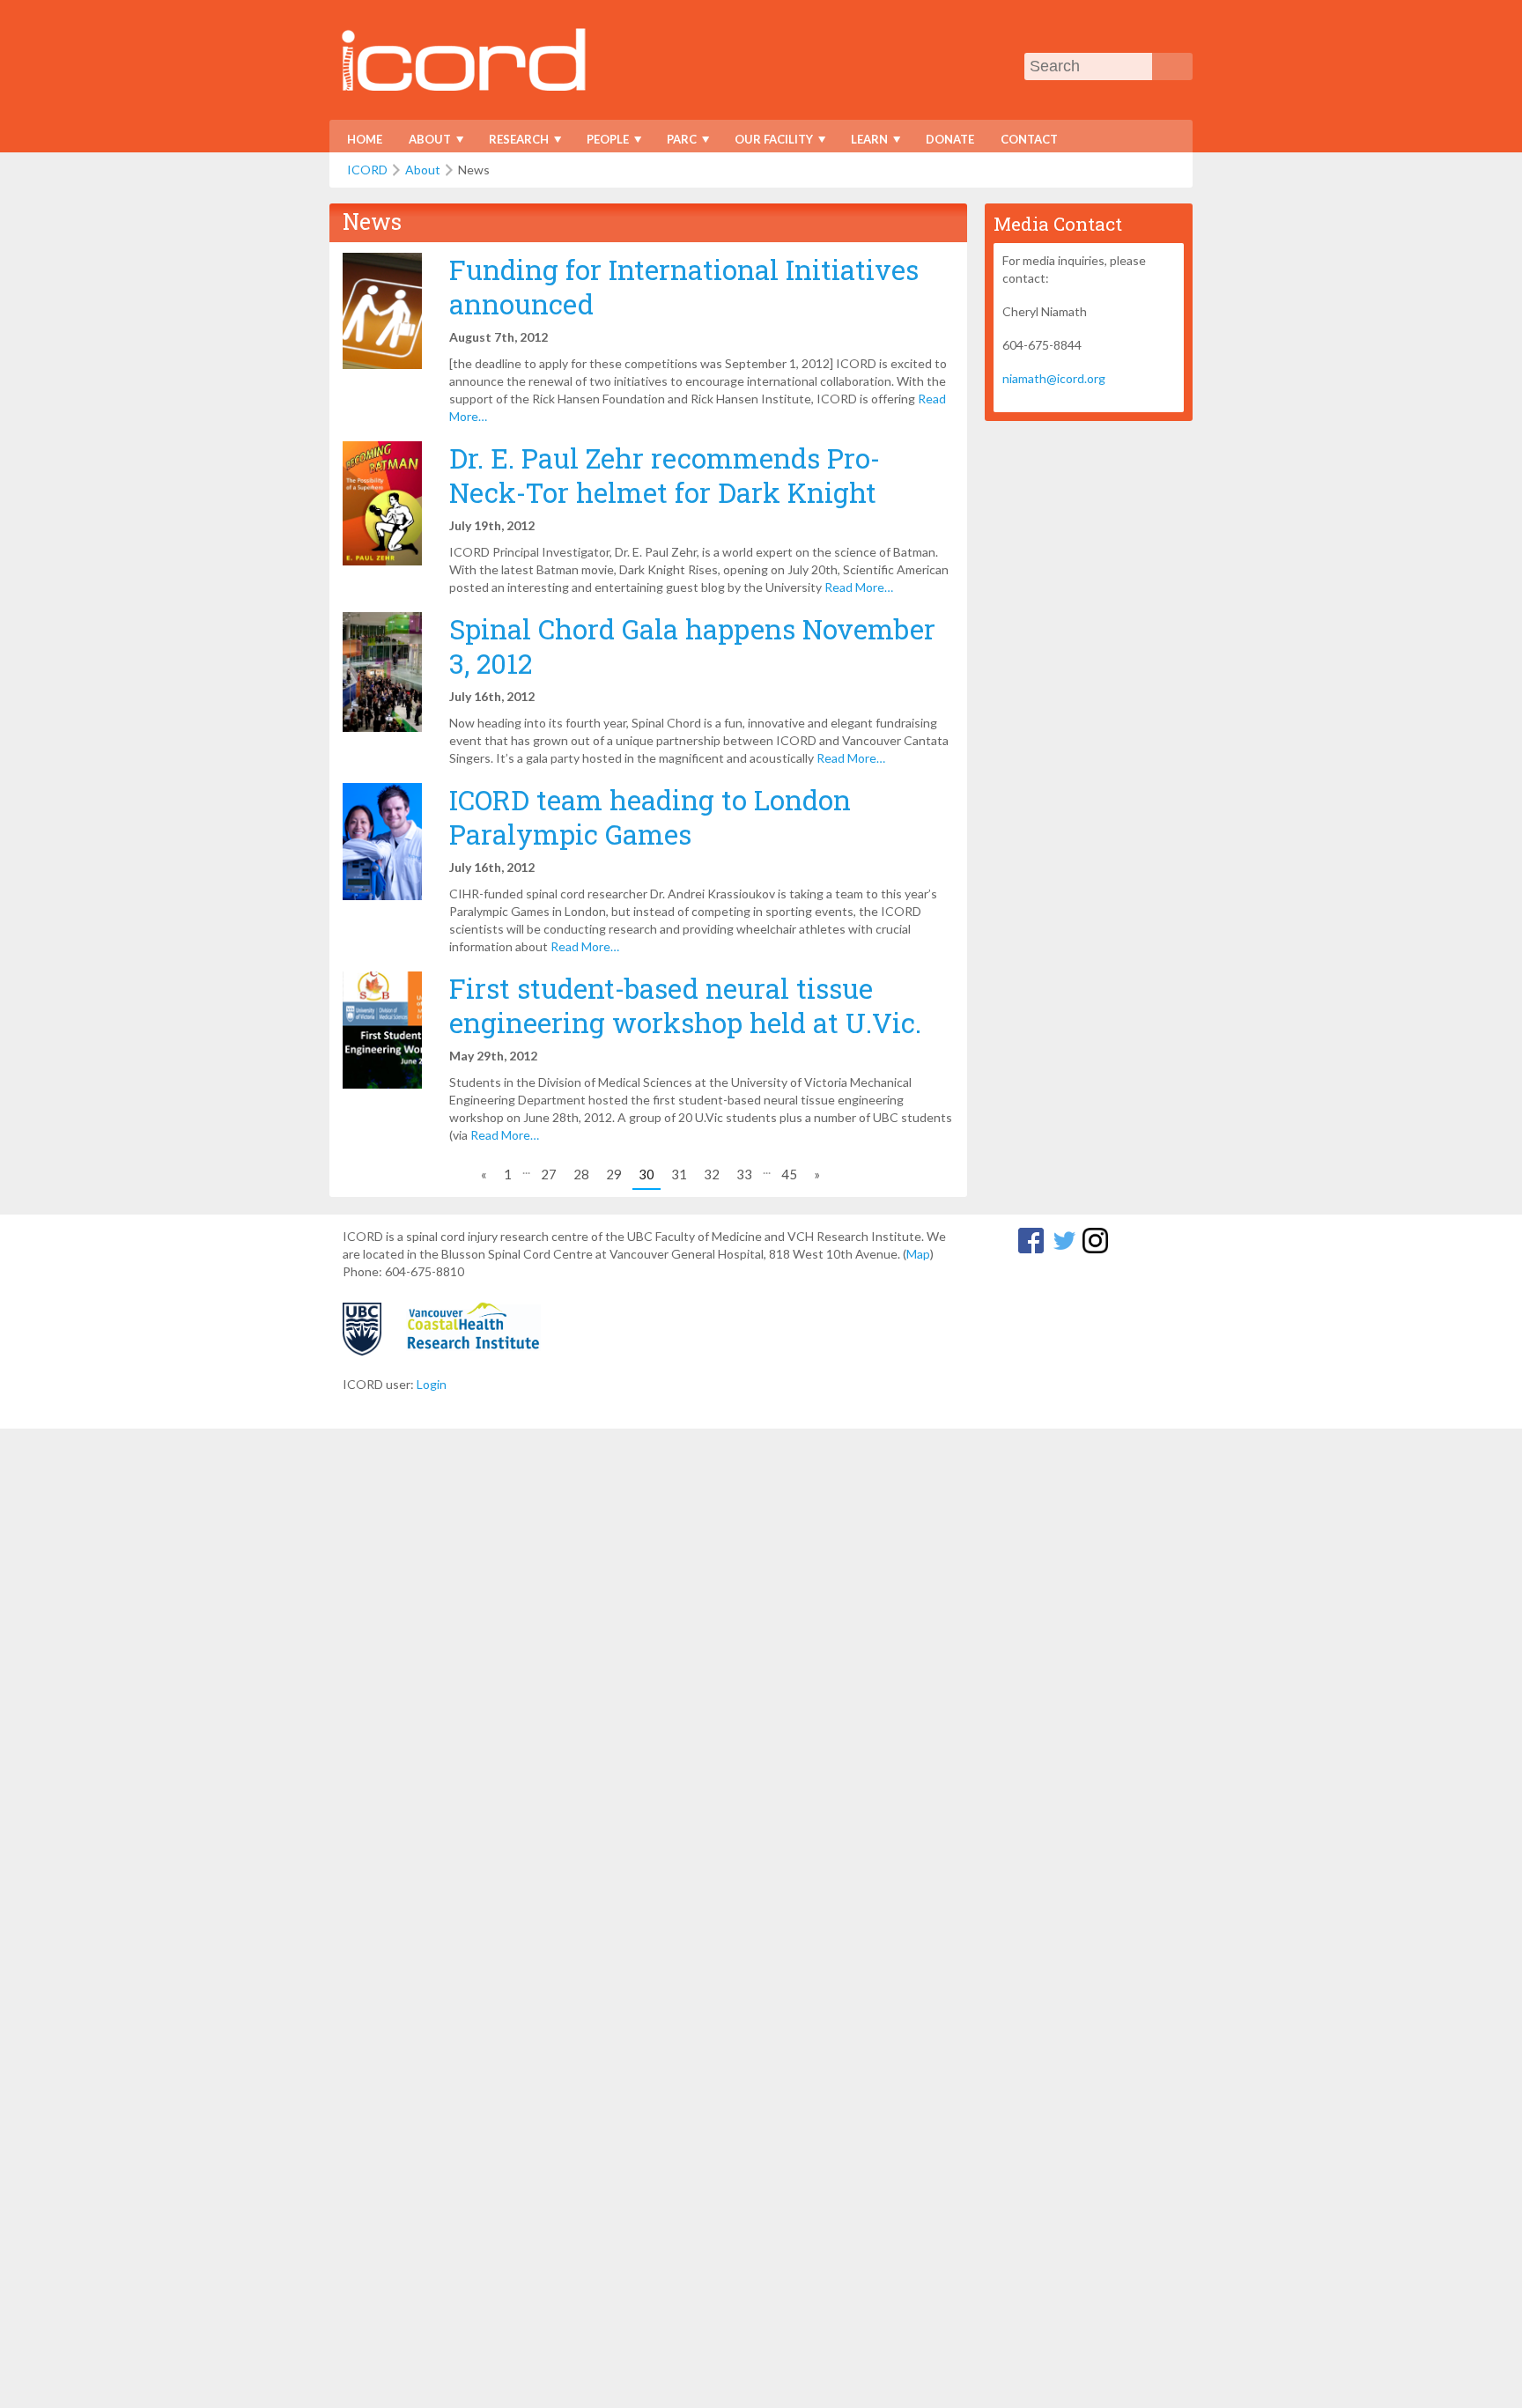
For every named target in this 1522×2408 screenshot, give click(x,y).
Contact (1029, 139)
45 (789, 1174)
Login (432, 1384)
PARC (676, 142)
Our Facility (768, 142)
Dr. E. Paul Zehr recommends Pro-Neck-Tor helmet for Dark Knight (665, 475)
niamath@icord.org (1054, 378)
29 (614, 1174)
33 (744, 1174)
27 (549, 1174)
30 (646, 1174)
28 (581, 1174)
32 (712, 1174)
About (424, 142)
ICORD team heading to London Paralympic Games (650, 816)
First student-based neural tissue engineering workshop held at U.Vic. (685, 1005)
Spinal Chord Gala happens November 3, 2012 (692, 646)
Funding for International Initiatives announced (684, 286)
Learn (864, 142)
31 (679, 1174)
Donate (950, 139)
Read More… (859, 587)
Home (365, 139)
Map (918, 1254)
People (602, 142)
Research (513, 142)
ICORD (367, 170)
